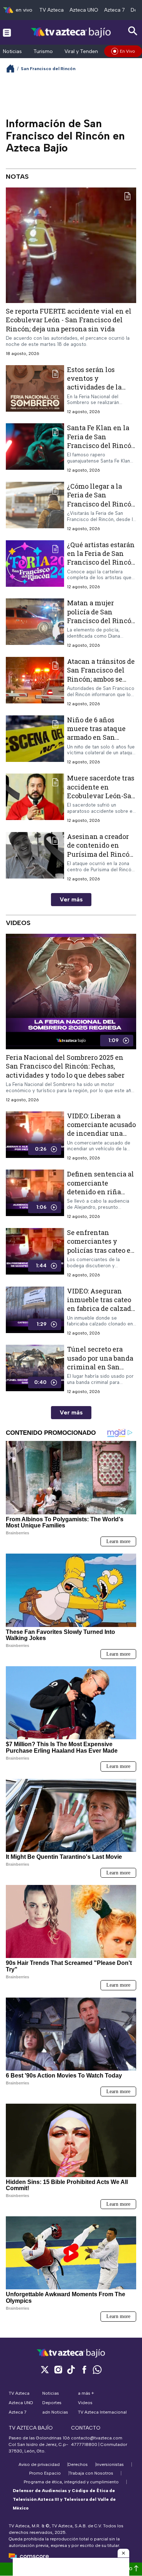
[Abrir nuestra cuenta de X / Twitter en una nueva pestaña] (45, 2369)
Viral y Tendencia (85, 51)
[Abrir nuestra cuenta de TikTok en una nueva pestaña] (71, 2369)
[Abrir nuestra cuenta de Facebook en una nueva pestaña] (84, 2369)
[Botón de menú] (7, 32)
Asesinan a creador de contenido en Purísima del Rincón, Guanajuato (101, 850)
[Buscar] (133, 31)
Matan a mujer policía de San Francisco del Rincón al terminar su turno (101, 616)
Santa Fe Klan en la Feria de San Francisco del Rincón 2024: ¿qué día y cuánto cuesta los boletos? (101, 450)
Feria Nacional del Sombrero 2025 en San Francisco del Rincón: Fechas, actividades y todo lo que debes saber (65, 1066)
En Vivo (127, 51)
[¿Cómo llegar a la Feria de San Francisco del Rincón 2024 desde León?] (35, 507)
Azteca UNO (84, 10)
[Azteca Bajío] (71, 32)
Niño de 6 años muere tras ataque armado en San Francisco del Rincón (101, 733)
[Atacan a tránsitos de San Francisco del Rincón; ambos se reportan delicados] (35, 682)
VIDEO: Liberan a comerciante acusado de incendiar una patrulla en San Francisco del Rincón (101, 1133)
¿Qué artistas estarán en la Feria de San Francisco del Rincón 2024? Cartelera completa (101, 562)
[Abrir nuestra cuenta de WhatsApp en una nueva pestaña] (97, 2369)
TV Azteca (52, 10)
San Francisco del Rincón (48, 69)
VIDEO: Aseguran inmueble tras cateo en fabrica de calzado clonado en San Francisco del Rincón (101, 1309)
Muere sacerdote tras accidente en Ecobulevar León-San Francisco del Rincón (101, 791)
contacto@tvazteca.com (97, 2438)
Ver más (71, 899)
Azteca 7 (115, 10)
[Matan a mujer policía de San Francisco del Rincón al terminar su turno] (35, 623)
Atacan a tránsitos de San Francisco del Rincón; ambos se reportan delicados (101, 675)
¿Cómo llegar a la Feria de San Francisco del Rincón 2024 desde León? (101, 499)
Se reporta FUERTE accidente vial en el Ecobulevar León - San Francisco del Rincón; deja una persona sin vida (69, 320)
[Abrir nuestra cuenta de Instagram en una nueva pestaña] (58, 2369)
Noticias (12, 51)
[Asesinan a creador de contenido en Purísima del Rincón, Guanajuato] (35, 857)
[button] (123, 2553)
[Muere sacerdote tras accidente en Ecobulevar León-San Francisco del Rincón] (35, 798)
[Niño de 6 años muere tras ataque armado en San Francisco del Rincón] (35, 740)
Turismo (43, 51)
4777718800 (84, 2444)
